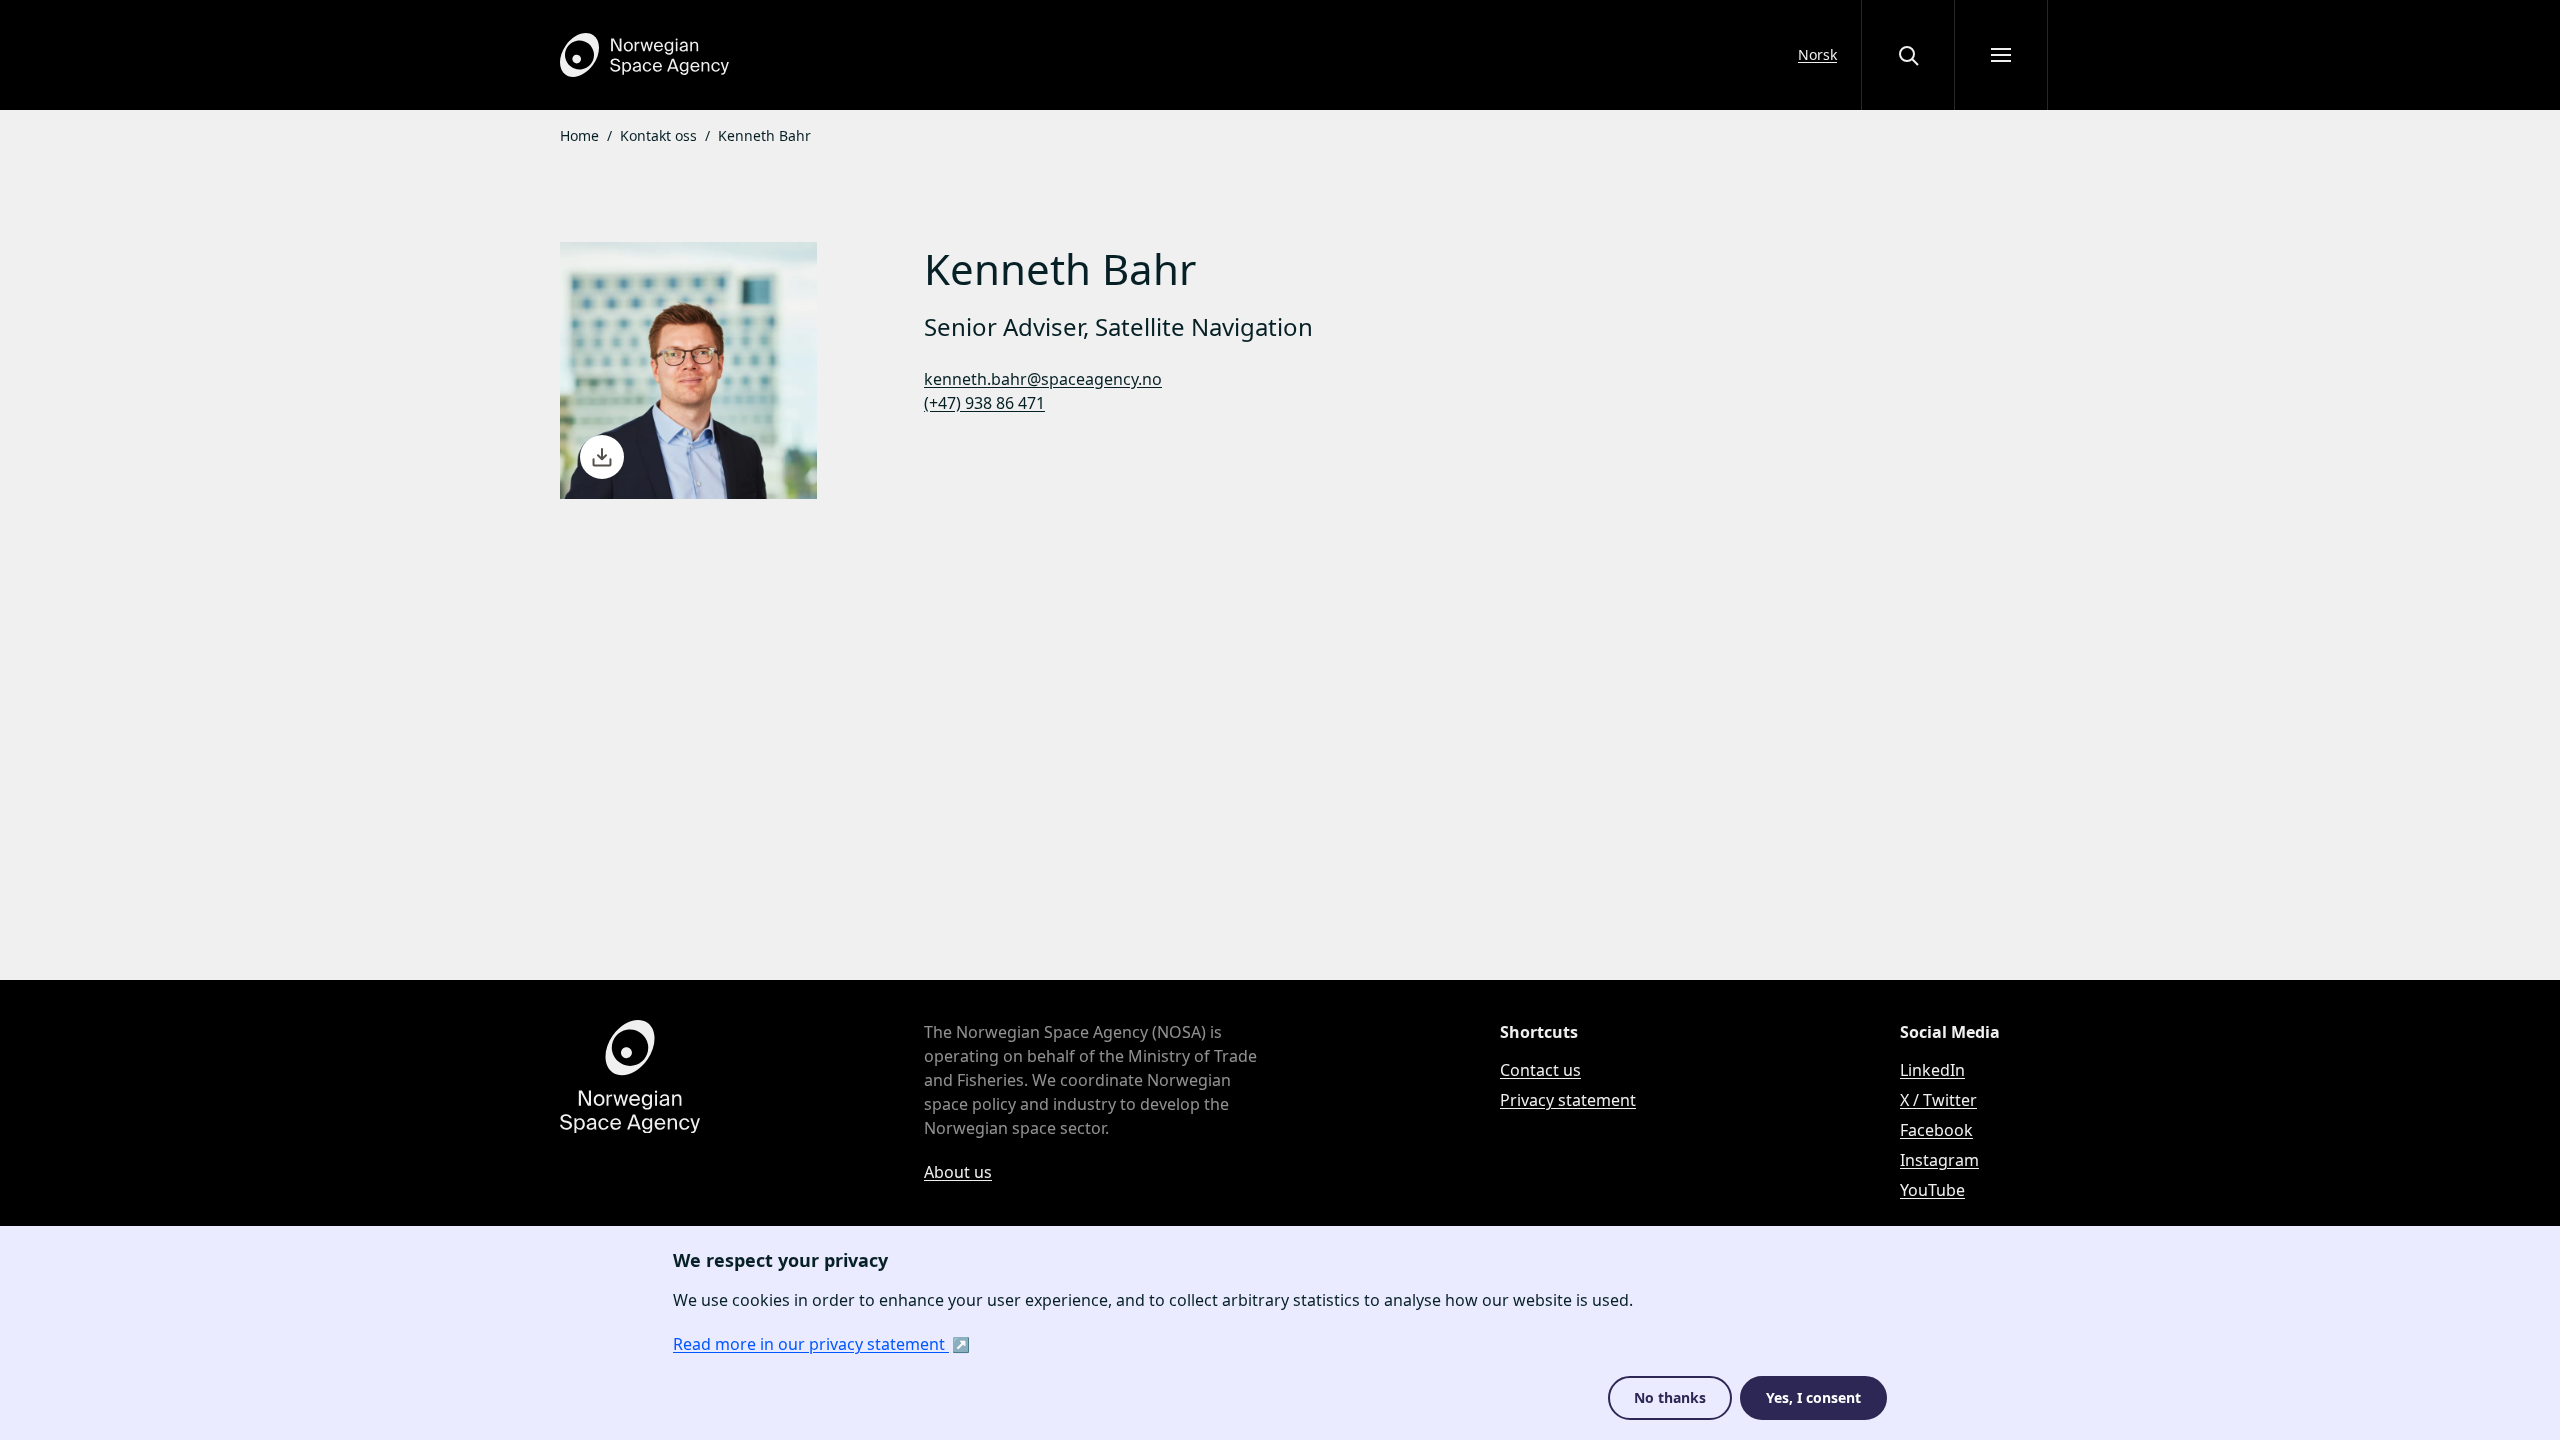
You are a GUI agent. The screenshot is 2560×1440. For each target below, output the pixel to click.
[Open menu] (2001, 55)
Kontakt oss (658, 135)
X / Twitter (1938, 1100)
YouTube (1932, 1190)
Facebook (1936, 1130)
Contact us (1540, 1070)
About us (958, 1172)
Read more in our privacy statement (811, 1344)
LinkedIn (1932, 1070)
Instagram (1939, 1160)
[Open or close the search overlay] (1908, 55)
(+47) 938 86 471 (984, 403)
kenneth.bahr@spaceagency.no (1043, 379)
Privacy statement (1568, 1100)
